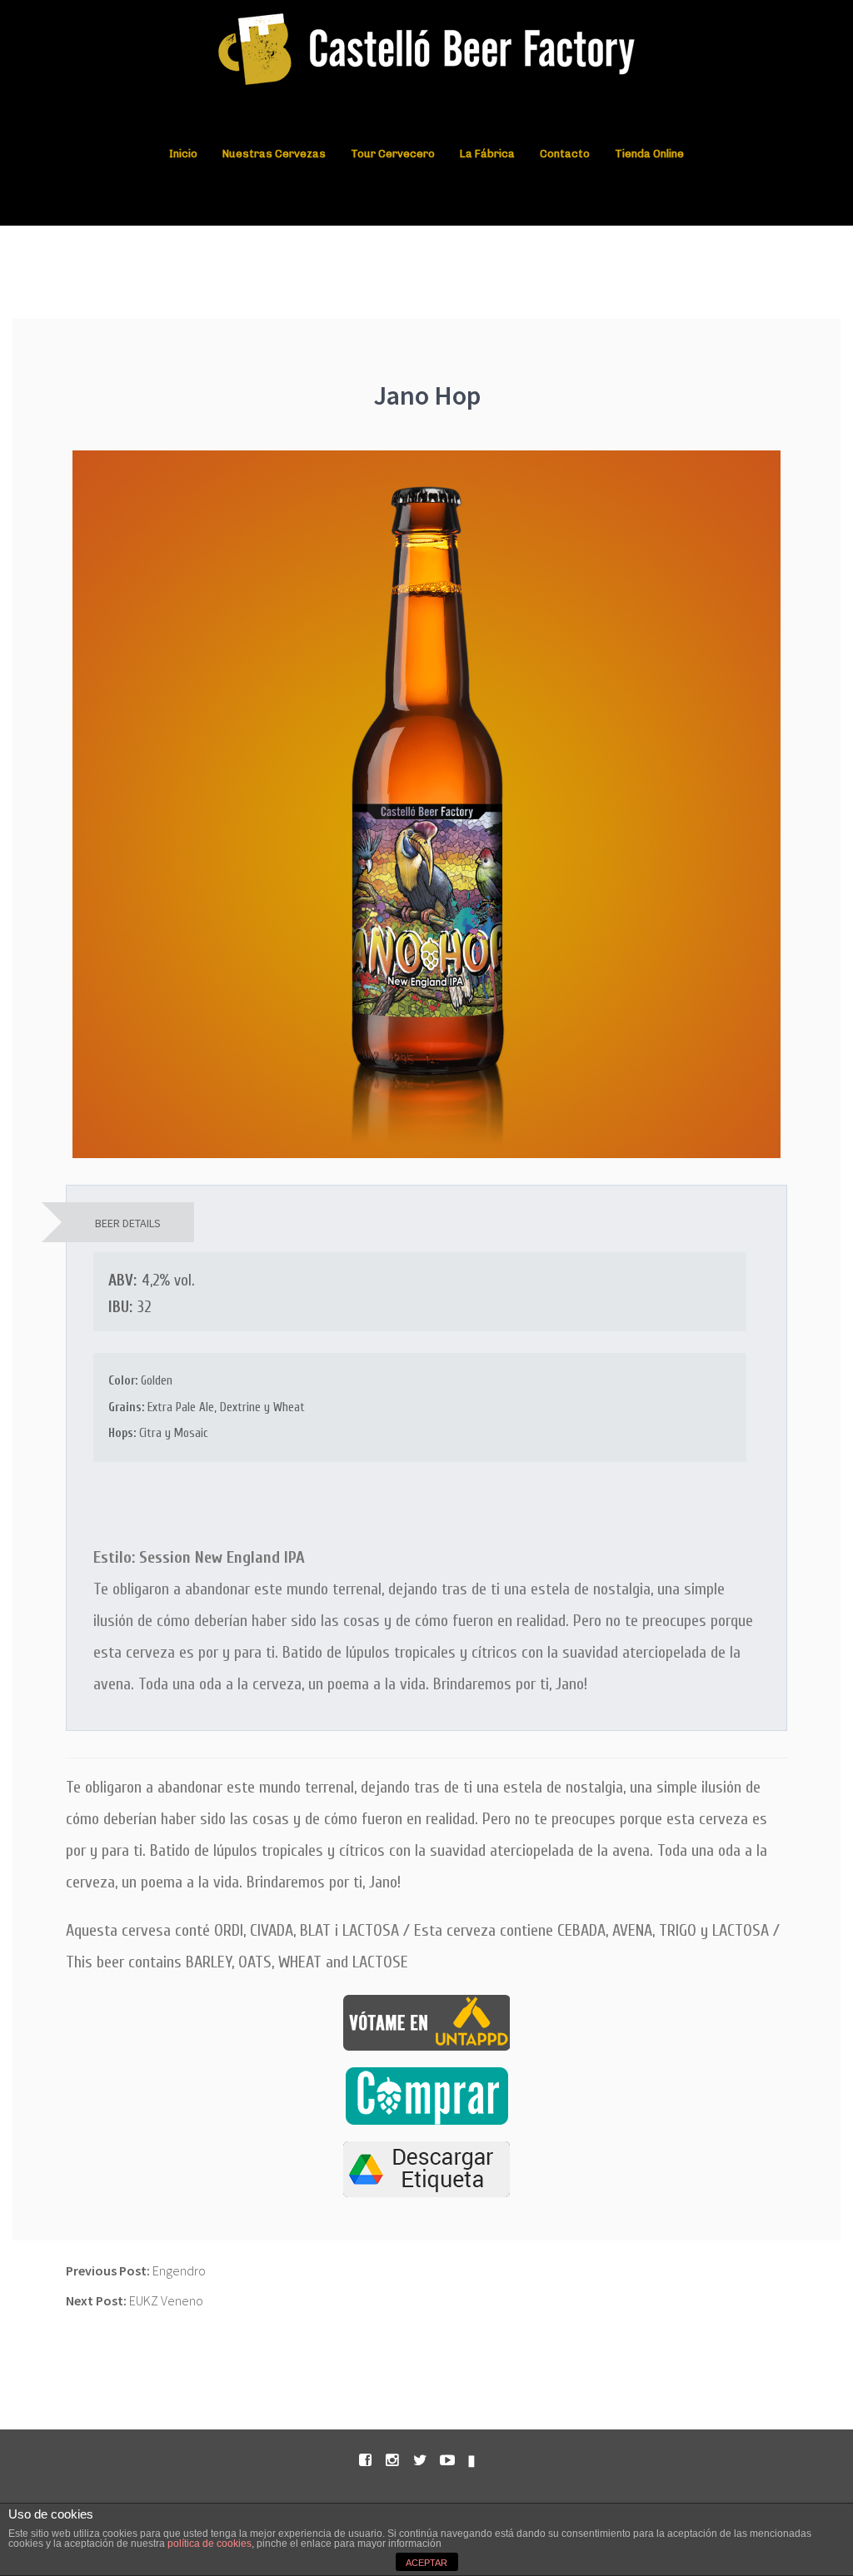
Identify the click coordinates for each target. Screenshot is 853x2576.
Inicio (183, 154)
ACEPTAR (426, 2563)
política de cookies (210, 2544)
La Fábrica (487, 154)
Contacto (565, 154)
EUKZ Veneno (135, 2300)
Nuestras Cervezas (274, 154)
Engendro (136, 2270)
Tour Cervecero (393, 154)
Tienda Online (649, 154)
